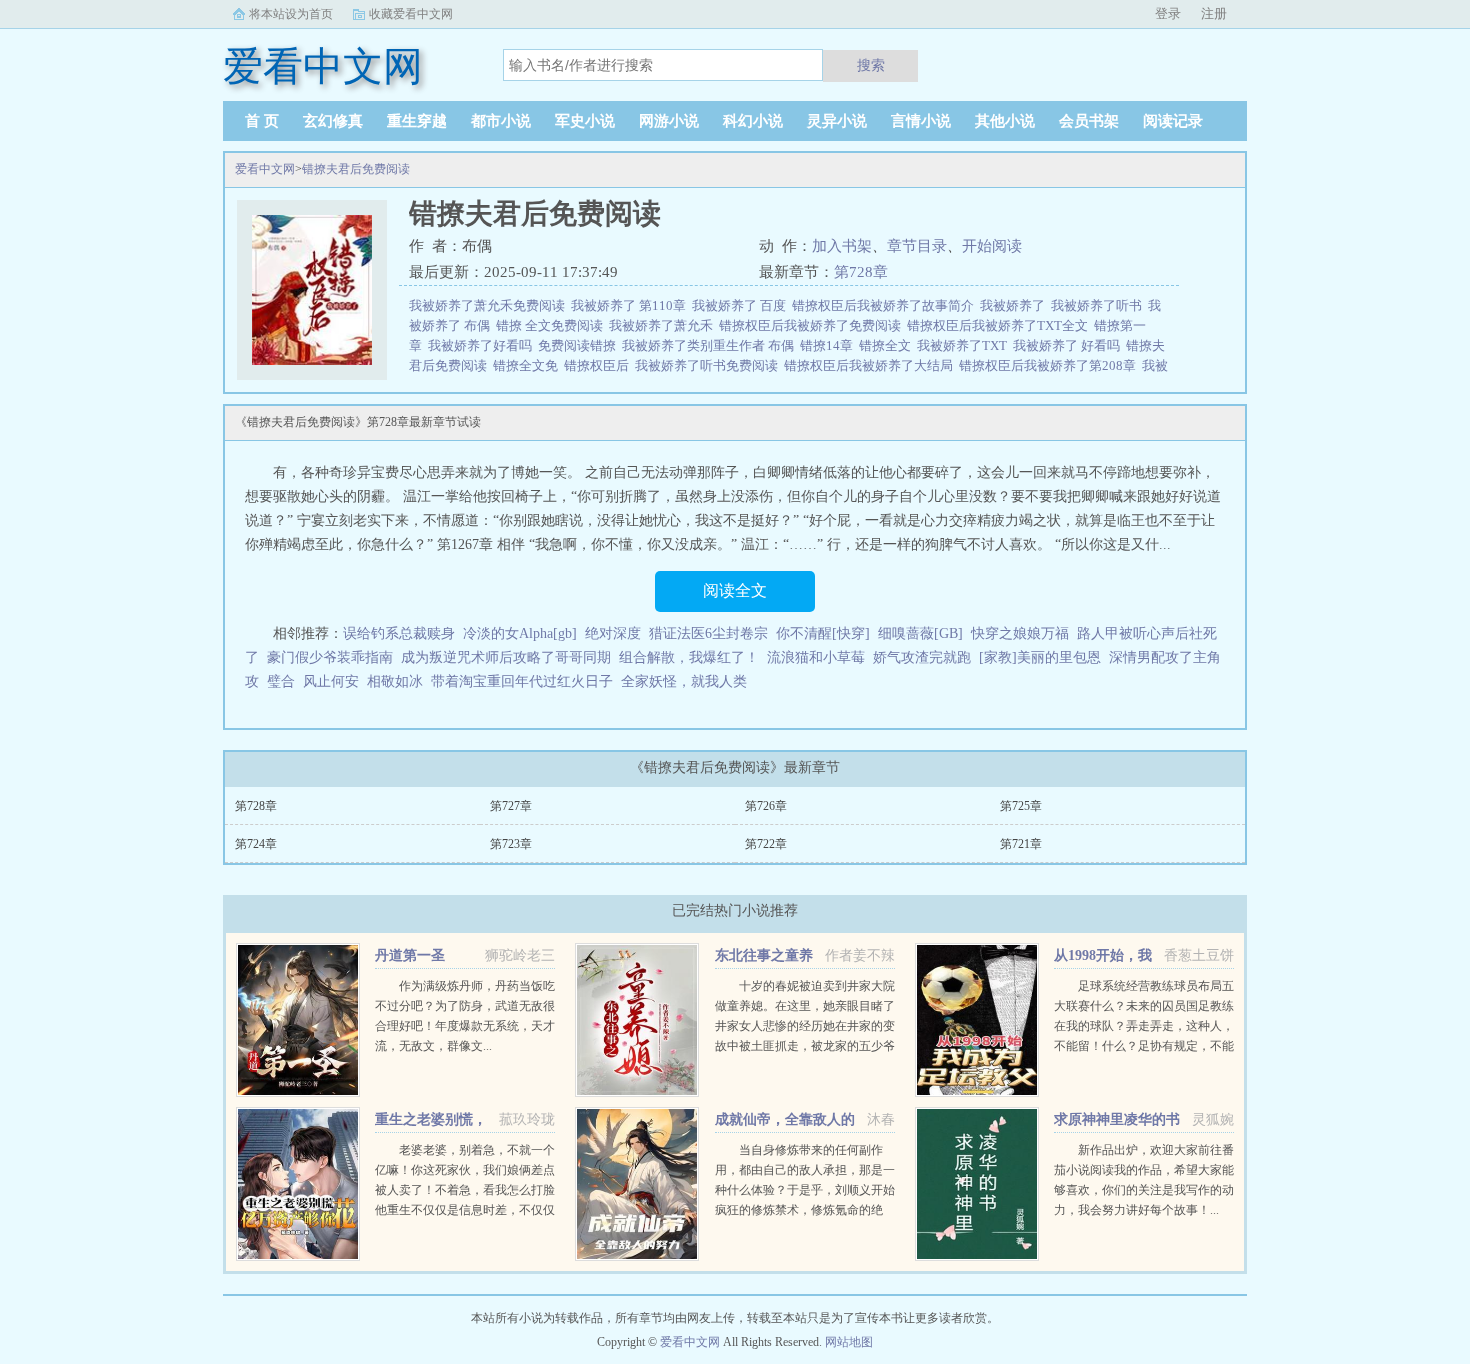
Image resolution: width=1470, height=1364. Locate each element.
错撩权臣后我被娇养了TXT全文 (1000, 325)
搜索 (871, 65)
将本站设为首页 (291, 14)
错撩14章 (829, 345)
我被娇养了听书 (1099, 305)
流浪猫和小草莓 (816, 657)
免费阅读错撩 (580, 345)
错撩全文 (888, 345)
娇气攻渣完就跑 (922, 657)
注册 (1214, 13)
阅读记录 (1173, 121)
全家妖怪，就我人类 (684, 681)
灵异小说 (837, 121)
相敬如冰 (395, 681)
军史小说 (585, 121)
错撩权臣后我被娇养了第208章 (1050, 365)
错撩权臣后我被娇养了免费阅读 (813, 325)
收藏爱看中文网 (411, 14)
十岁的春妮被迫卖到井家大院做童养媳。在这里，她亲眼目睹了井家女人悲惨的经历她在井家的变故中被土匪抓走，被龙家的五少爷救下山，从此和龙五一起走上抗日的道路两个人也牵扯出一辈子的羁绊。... (805, 1046)
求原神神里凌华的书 (1117, 1119)
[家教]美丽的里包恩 (1040, 657)
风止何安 (331, 681)
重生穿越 (417, 121)
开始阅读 (992, 246)
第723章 (511, 844)
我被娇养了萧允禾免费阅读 (490, 305)
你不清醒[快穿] (823, 633)
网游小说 (669, 121)
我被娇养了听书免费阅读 (709, 365)
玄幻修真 (333, 121)
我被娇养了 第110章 (631, 305)
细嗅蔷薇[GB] (920, 633)
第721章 (1021, 844)
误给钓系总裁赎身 (399, 633)
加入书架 (842, 246)
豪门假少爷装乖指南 (330, 657)
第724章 (256, 844)
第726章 (766, 806)
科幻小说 (753, 121)
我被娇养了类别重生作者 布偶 (711, 345)
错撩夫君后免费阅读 (356, 169)
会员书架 (1089, 121)
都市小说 (501, 121)
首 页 (262, 121)
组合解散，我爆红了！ (689, 657)
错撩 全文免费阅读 (552, 325)
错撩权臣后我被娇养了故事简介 (886, 305)
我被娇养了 (1015, 305)
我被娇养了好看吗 (483, 345)
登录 (1168, 13)
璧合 (281, 681)
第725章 (1021, 806)
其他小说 (1005, 121)
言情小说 (921, 121)
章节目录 (917, 246)
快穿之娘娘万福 (1020, 633)
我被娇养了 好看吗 (1069, 345)
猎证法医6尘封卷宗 (708, 633)
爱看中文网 (265, 169)
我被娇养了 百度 (742, 305)
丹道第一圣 (410, 955)
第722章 (766, 844)
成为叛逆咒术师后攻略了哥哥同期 (506, 657)
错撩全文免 (528, 365)
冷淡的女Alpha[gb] (520, 633)
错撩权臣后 (599, 365)
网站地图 (849, 1342)
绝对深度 (613, 633)
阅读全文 (735, 590)
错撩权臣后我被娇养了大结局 (871, 365)
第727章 (511, 806)
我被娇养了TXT (965, 345)
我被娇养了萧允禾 (664, 325)
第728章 (861, 272)
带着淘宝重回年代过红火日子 (522, 681)
